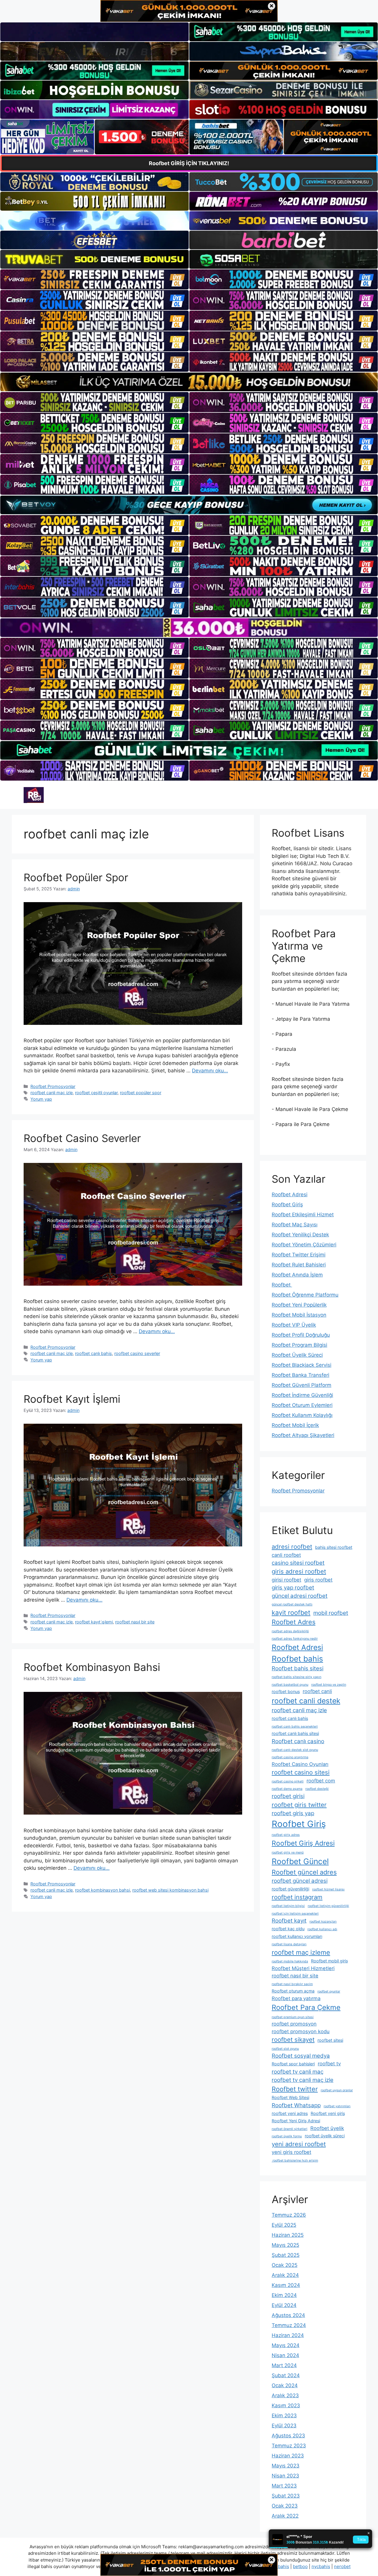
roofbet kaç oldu (288, 1929)
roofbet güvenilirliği (290, 1889)
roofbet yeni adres (290, 2113)
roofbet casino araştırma (290, 1757)
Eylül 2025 (284, 2225)
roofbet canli (317, 1691)
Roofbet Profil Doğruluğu (301, 1335)
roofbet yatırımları (337, 2106)
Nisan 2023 (285, 2476)
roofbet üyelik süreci (325, 2136)
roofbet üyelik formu (287, 2136)
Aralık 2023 (285, 2395)
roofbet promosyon (294, 2024)
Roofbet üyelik (327, 2128)
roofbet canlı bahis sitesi (295, 1733)
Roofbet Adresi (290, 1194)
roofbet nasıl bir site (135, 1622)
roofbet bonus (286, 1691)
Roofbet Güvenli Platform (302, 1385)
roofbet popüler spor (141, 1093)
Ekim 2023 (284, 2416)
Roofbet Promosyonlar (53, 1086)
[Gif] (189, 382)
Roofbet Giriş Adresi (303, 1843)
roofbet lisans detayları (289, 1944)
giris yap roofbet (293, 1588)
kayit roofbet (291, 1613)
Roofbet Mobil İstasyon (299, 1315)
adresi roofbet (292, 1547)
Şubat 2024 (286, 2375)
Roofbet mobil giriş (329, 1961)
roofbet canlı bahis (93, 1353)
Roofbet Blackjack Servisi (302, 1365)
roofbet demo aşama (287, 1789)
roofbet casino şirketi (288, 1781)
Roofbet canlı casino (298, 1741)
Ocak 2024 (285, 2385)
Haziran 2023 (288, 2456)
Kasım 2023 (286, 2405)
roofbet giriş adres (286, 1835)
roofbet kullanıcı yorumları (297, 1936)
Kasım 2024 (286, 2285)
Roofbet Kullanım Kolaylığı (302, 1415)
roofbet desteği (317, 1789)
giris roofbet (318, 1580)
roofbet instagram (297, 1897)
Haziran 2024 (288, 2335)
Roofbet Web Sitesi (290, 2097)
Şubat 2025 (286, 2255)
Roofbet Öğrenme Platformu (305, 1295)
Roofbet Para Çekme (306, 2007)
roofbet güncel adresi (300, 1881)
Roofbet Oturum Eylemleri (302, 1405)
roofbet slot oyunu (285, 2049)
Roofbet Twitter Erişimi (299, 1255)
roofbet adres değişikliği (290, 1631)
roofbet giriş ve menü (288, 1852)
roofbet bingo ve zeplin (329, 1685)
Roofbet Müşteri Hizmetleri (303, 1968)
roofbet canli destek (306, 1701)
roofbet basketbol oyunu (290, 1685)
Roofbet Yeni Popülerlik (299, 1305)
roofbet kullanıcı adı (322, 1929)
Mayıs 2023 (286, 2466)
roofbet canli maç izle (52, 1093)
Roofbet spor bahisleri (293, 2064)
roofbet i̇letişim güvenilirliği (328, 1906)
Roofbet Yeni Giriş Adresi (296, 2121)
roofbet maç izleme (301, 1952)
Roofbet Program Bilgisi (299, 1345)
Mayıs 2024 (286, 2345)
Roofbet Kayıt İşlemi (72, 1399)
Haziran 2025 (288, 2235)
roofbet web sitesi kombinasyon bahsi (170, 1890)
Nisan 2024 (285, 2355)
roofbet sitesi (330, 2040)
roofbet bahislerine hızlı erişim (295, 2160)
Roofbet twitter (295, 2089)
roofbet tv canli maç (298, 2072)
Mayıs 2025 (285, 2245)
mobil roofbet (331, 1613)
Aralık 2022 (285, 2516)
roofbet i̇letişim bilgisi (288, 1906)
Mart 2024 (284, 2365)
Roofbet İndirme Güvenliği (302, 1395)
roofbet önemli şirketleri (290, 2129)
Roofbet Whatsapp (296, 2105)
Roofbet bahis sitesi (298, 1668)
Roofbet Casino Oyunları (300, 1764)
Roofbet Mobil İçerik (295, 1425)
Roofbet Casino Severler (82, 1138)
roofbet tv (329, 2064)
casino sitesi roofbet (298, 1563)
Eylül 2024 (284, 2305)
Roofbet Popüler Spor (76, 877)
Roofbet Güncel (300, 1861)
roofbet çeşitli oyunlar (96, 1093)
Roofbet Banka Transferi (300, 1375)
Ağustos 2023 (288, 2436)
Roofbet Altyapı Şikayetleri (303, 1435)
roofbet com (321, 1781)
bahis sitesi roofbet (334, 1547)
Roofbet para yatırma (296, 1998)
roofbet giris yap (293, 1813)
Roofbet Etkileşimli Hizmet (303, 1215)
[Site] (94, 279)
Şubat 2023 (286, 2496)
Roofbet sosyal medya (301, 2056)
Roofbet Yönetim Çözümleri (304, 1245)
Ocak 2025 (285, 2265)
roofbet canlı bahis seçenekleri (295, 1727)
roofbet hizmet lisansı (328, 1889)
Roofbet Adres (294, 1622)
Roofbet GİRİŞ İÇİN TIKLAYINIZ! (189, 163)
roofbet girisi (288, 1796)
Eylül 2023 (284, 2426)
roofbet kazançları (323, 1922)
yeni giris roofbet (291, 2152)
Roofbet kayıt (289, 1921)
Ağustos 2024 (288, 2315)
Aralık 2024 (285, 2275)
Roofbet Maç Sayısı (295, 1225)
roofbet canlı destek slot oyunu (295, 1750)
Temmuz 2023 (289, 2446)
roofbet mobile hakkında (290, 1961)
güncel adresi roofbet (300, 1596)
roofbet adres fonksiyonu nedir (295, 1639)
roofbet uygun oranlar (337, 2090)
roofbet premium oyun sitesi (293, 2017)
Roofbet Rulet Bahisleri (299, 1265)
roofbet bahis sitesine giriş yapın (296, 1677)
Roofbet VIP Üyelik (294, 1325)
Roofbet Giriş (287, 1205)
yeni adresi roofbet (299, 2144)
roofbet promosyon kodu (301, 2031)
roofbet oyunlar (329, 1991)
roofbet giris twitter (299, 1805)
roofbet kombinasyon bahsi (102, 1890)
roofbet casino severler (137, 1353)
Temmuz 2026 (289, 2215)
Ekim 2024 (284, 2295)
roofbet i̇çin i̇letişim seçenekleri (295, 1914)
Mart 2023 (284, 2486)
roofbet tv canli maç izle (303, 2080)
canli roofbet (286, 1555)
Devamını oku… (210, 1071)
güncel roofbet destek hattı (292, 1604)
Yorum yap (41, 1099)
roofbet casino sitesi (301, 1772)
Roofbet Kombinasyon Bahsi (92, 1667)
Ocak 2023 (285, 2506)
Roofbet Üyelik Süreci (297, 1355)
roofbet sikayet (293, 2040)
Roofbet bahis (297, 1659)
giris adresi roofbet (299, 1571)
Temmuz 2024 (289, 2325)
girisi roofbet (286, 1580)
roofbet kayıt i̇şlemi (94, 1622)
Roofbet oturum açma (293, 1991)
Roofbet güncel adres (304, 1872)
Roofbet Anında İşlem (297, 1275)
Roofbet (282, 1285)
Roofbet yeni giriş (328, 2113)
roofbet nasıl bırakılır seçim (292, 1984)
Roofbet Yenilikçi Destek (300, 1235)
